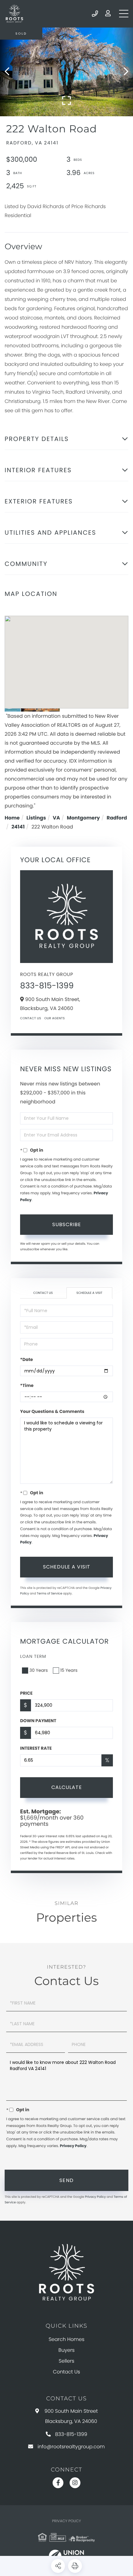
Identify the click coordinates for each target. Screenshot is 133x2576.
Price (26, 1693)
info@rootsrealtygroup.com (71, 2447)
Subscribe (67, 1224)
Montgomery (83, 818)
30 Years (39, 1670)
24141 (18, 827)
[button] (10, 72)
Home (12, 818)
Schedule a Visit (89, 1293)
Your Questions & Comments (52, 1411)
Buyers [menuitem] (66, 2350)
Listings (36, 818)
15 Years (69, 1670)
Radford (117, 818)
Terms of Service (49, 1593)
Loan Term (33, 1656)
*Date (26, 1359)
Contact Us (31, 1018)
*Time (27, 1385)
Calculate (67, 1787)
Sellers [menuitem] (66, 2361)
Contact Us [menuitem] (66, 2372)
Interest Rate (36, 1748)
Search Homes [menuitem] (66, 2339)
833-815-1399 (95, 14)
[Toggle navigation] (124, 14)
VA (56, 818)
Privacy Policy (73, 2146)
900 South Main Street (71, 2416)
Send (67, 2180)
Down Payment (38, 1721)
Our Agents (54, 1018)
